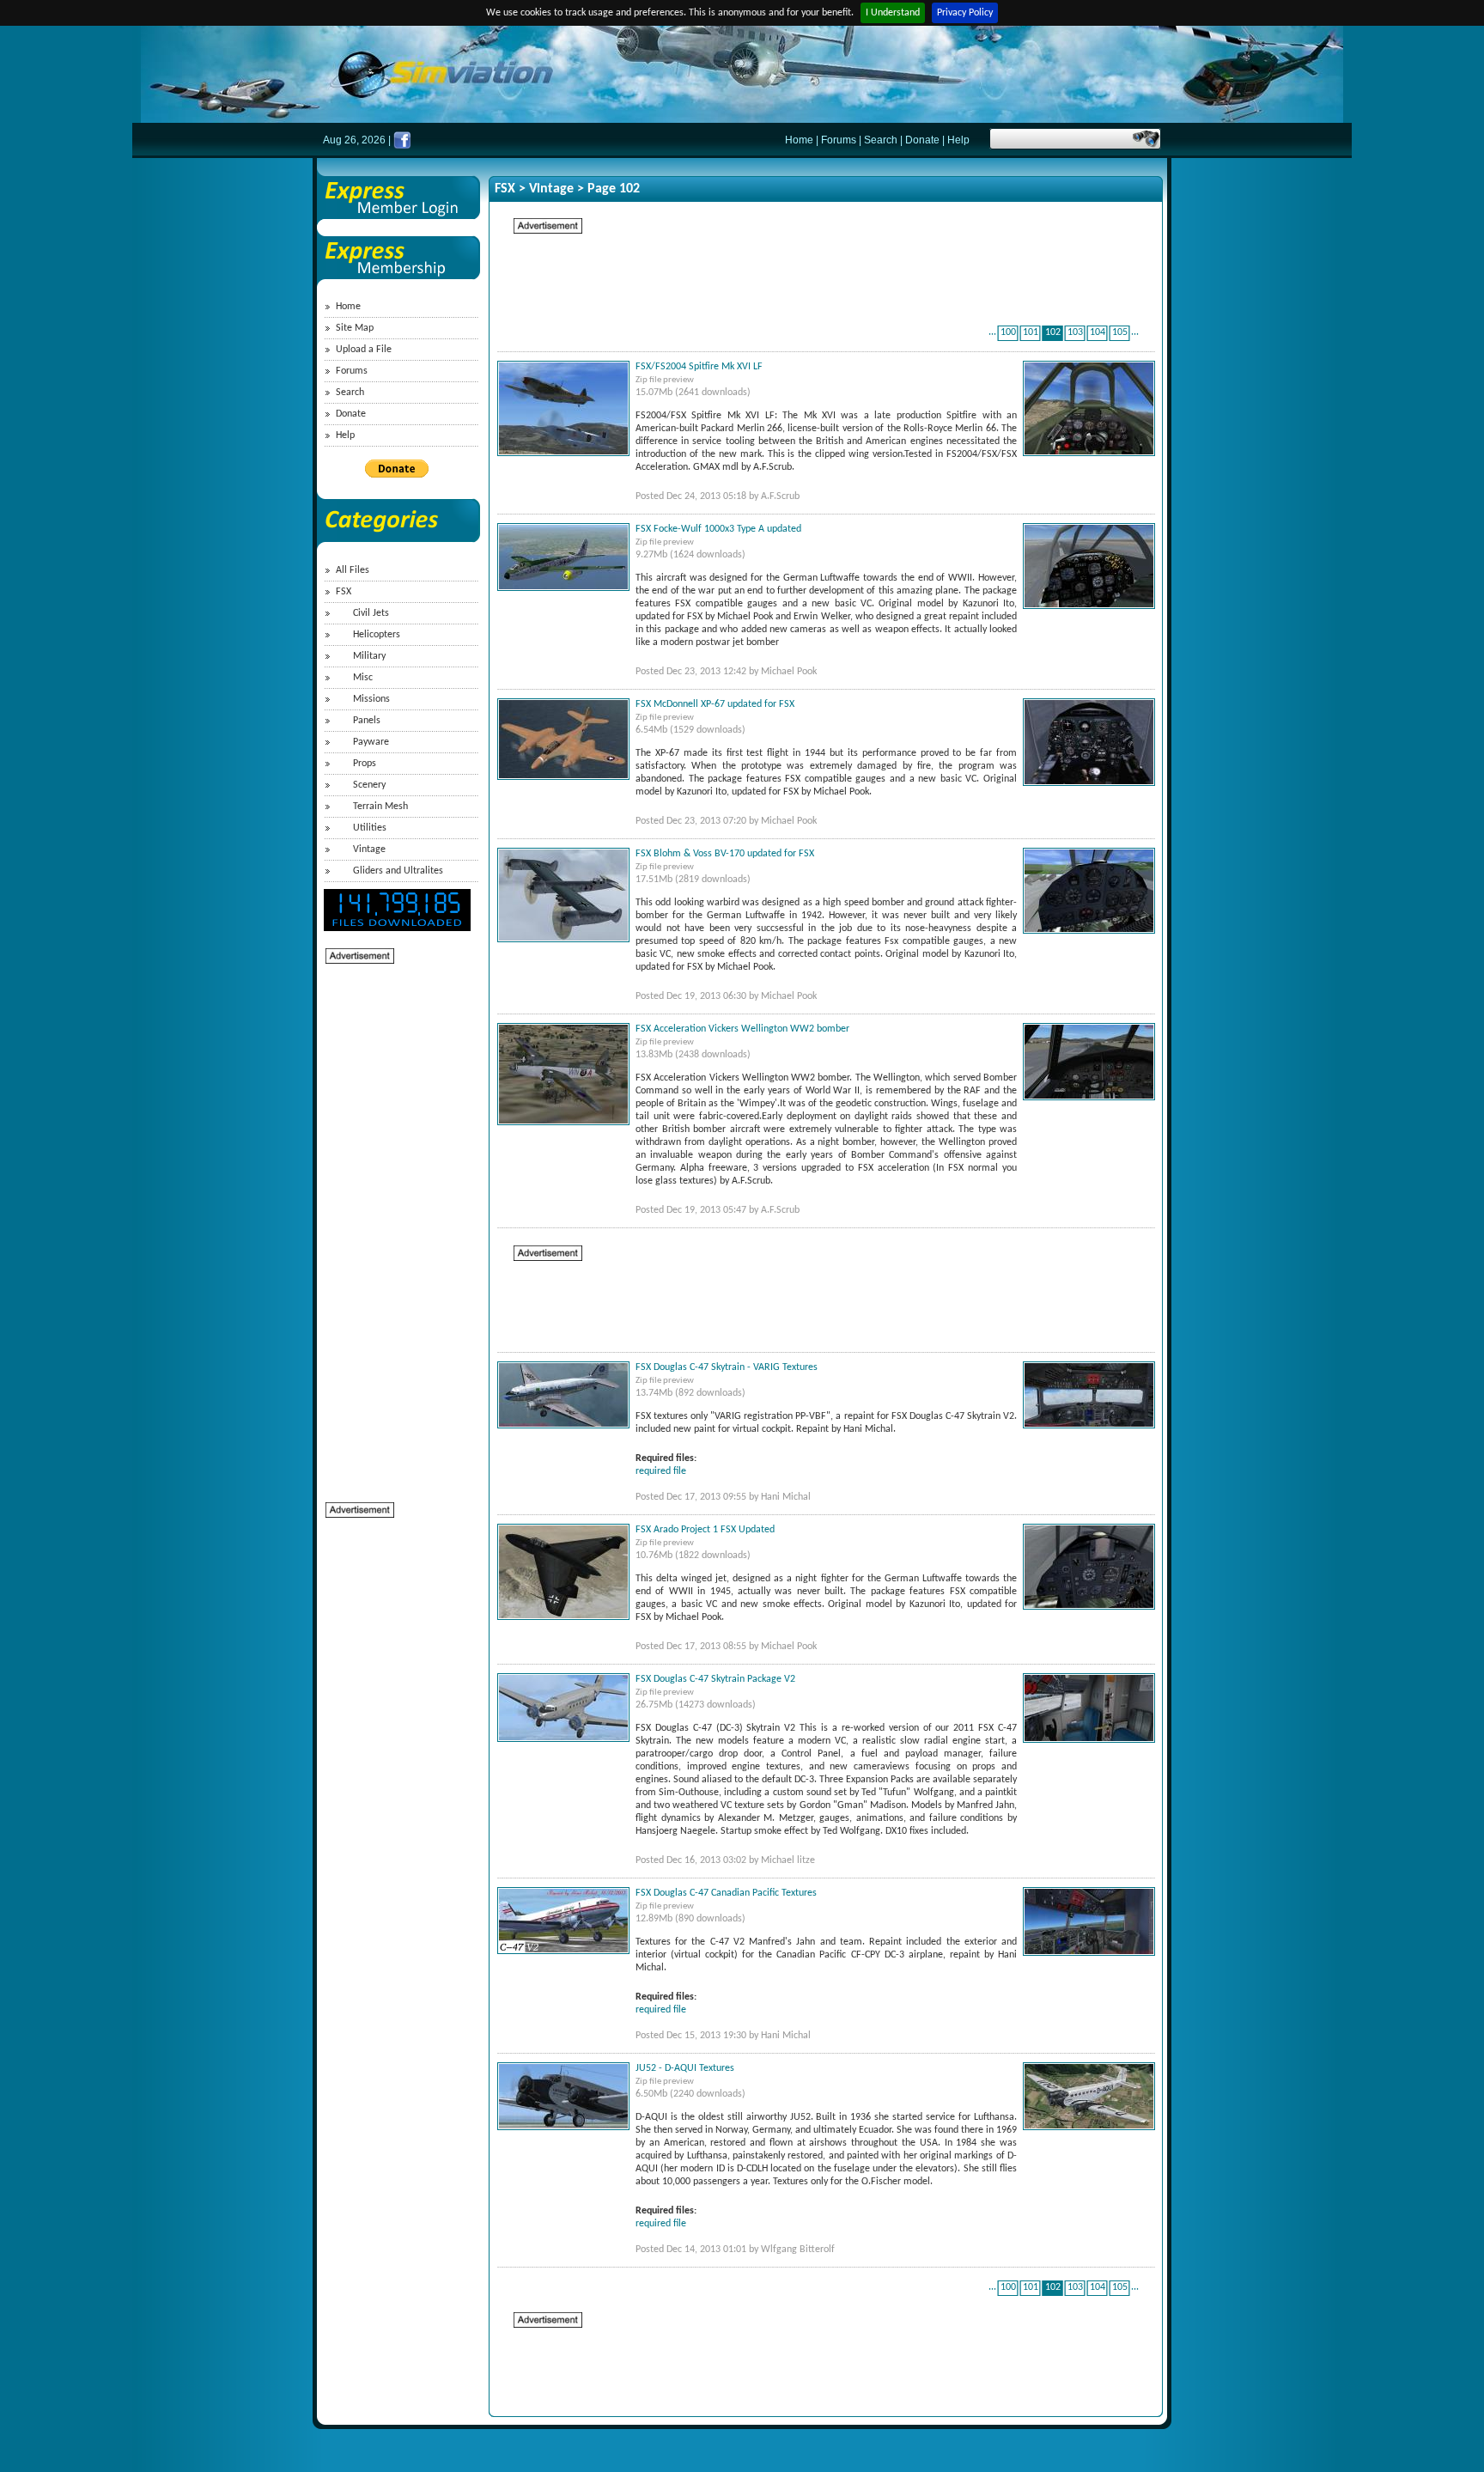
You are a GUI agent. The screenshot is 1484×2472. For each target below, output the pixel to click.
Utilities (370, 828)
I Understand (893, 13)
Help (958, 140)
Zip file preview (665, 380)
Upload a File (364, 350)
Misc (363, 678)
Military (369, 656)
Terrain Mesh (380, 807)
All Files (353, 570)
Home (799, 140)
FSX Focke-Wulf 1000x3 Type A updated (718, 529)
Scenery (369, 785)
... (992, 332)
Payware (371, 742)
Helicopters (377, 635)
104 (1098, 332)
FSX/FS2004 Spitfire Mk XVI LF (699, 367)
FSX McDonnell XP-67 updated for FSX (715, 704)
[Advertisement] (394, 1223)
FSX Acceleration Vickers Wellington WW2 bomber (742, 1029)
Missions (371, 699)
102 (1053, 332)
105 (1120, 332)
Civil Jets (371, 613)
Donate (922, 140)
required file (661, 1471)
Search (881, 140)
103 (1075, 332)
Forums (839, 140)
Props (365, 764)
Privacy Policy (965, 13)
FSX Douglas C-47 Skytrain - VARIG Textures (727, 1367)
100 (1008, 332)
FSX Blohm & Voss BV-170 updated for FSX (725, 854)
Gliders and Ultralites (398, 871)
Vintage (369, 849)
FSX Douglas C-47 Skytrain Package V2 (715, 1679)
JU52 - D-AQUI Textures (685, 2068)
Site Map (355, 328)
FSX (344, 592)
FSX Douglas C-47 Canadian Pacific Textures (726, 1893)
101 (1031, 332)
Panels (367, 721)
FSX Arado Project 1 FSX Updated (705, 1530)
